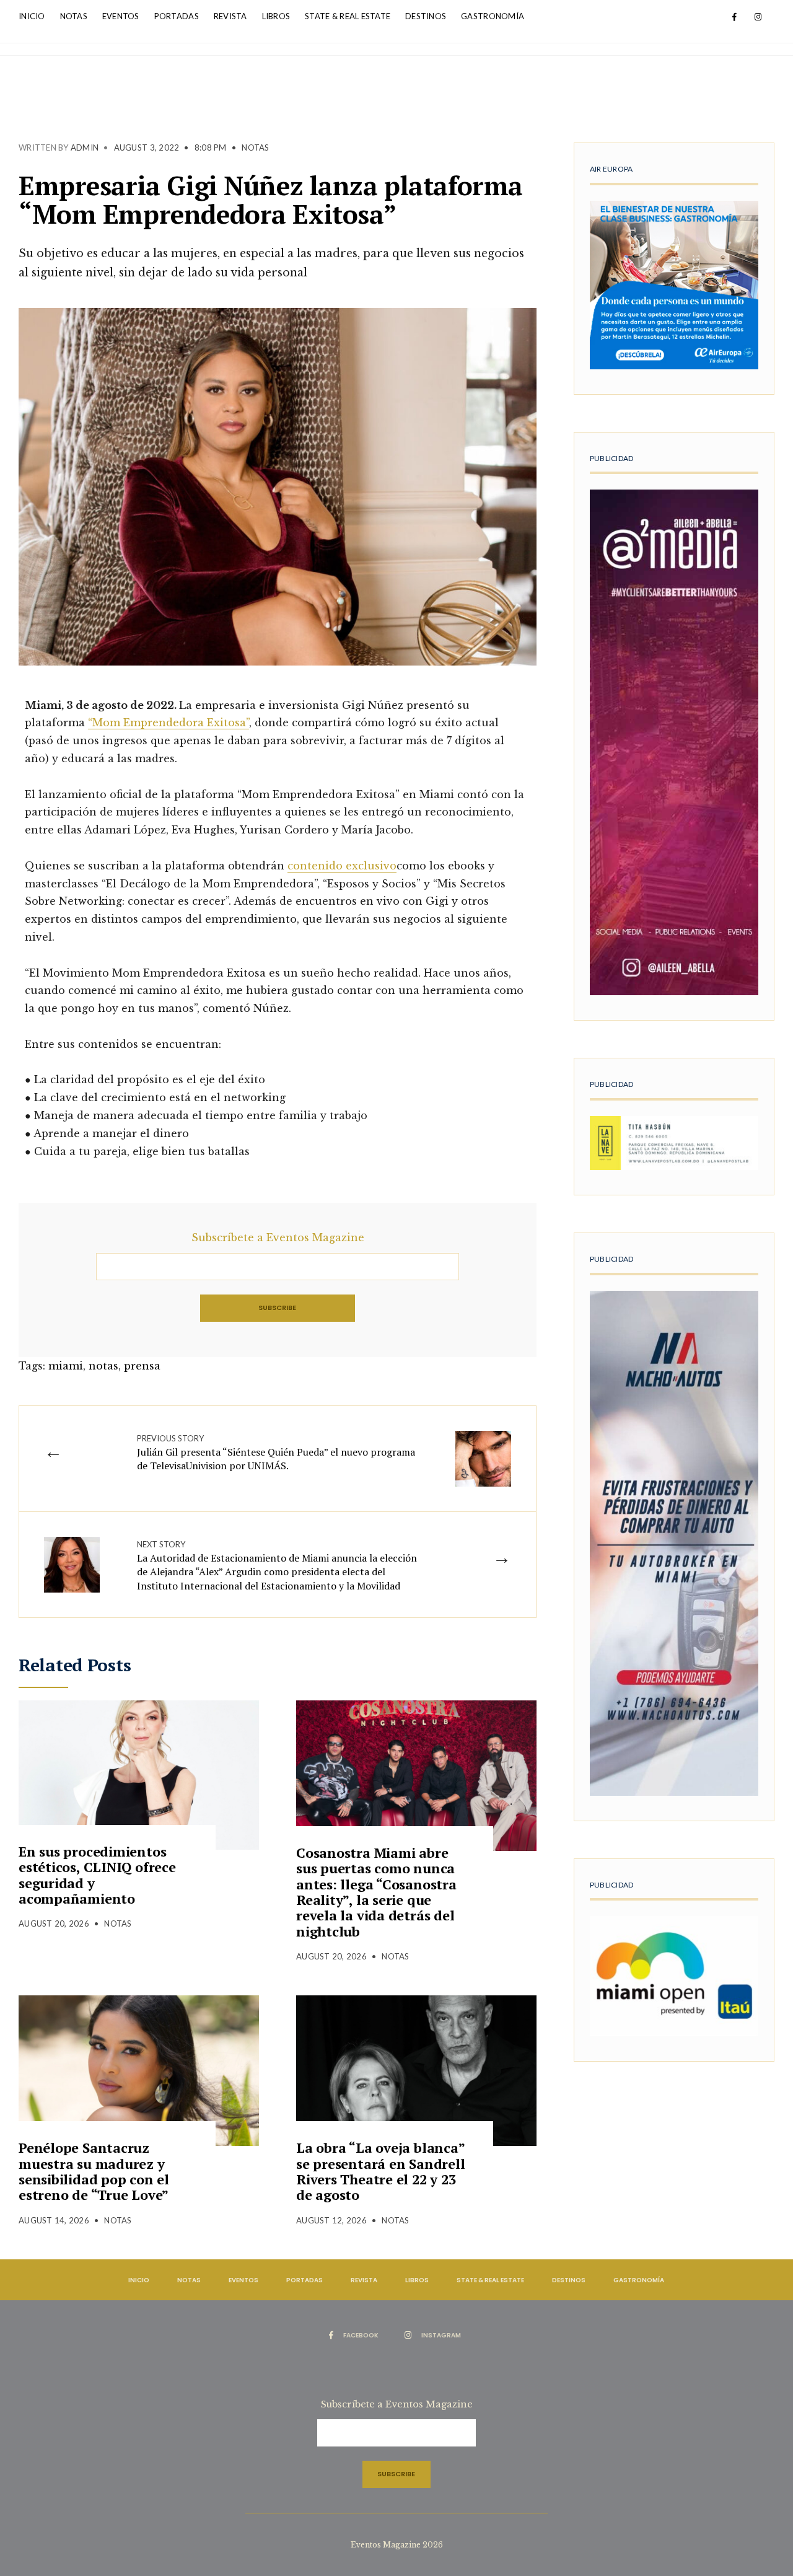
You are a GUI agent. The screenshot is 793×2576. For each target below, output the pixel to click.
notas (103, 1366)
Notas (74, 16)
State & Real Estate (348, 16)
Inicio (32, 16)
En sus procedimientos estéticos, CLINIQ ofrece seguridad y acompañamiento (97, 1875)
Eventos (121, 16)
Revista (230, 16)
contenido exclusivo (342, 866)
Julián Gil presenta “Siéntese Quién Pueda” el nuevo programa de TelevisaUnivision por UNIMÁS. (276, 1453)
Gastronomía (493, 16)
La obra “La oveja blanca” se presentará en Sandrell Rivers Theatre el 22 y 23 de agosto (381, 2171)
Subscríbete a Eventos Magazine (278, 1237)
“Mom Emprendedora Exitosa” (169, 723)
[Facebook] (734, 17)
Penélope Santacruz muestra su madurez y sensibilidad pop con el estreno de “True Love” (94, 2171)
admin (85, 147)
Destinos (426, 16)
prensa (142, 1366)
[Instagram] (758, 17)
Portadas (177, 16)
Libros (276, 16)
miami (66, 1366)
